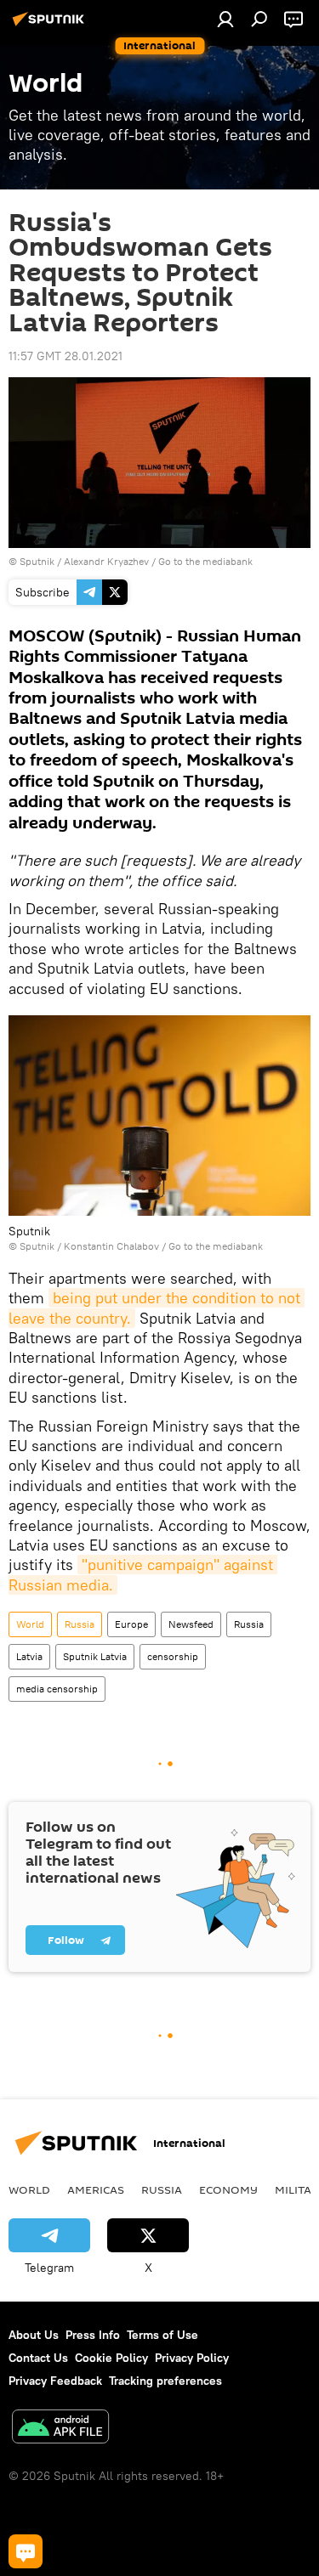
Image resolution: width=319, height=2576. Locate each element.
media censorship (57, 1689)
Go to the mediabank (205, 561)
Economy (228, 2189)
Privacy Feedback (55, 2381)
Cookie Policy (111, 2358)
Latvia (29, 1656)
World (30, 1624)
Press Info (93, 2335)
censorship (173, 1656)
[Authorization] (225, 19)
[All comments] (26, 2551)
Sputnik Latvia (95, 1656)
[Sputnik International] (51, 25)
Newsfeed (191, 1624)
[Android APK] (60, 2429)
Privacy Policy (192, 2358)
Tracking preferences (165, 2381)
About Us (34, 2335)
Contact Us (38, 2358)
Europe (131, 1624)
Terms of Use (162, 2335)
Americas (96, 2189)
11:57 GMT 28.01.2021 (66, 356)
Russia (80, 1624)
